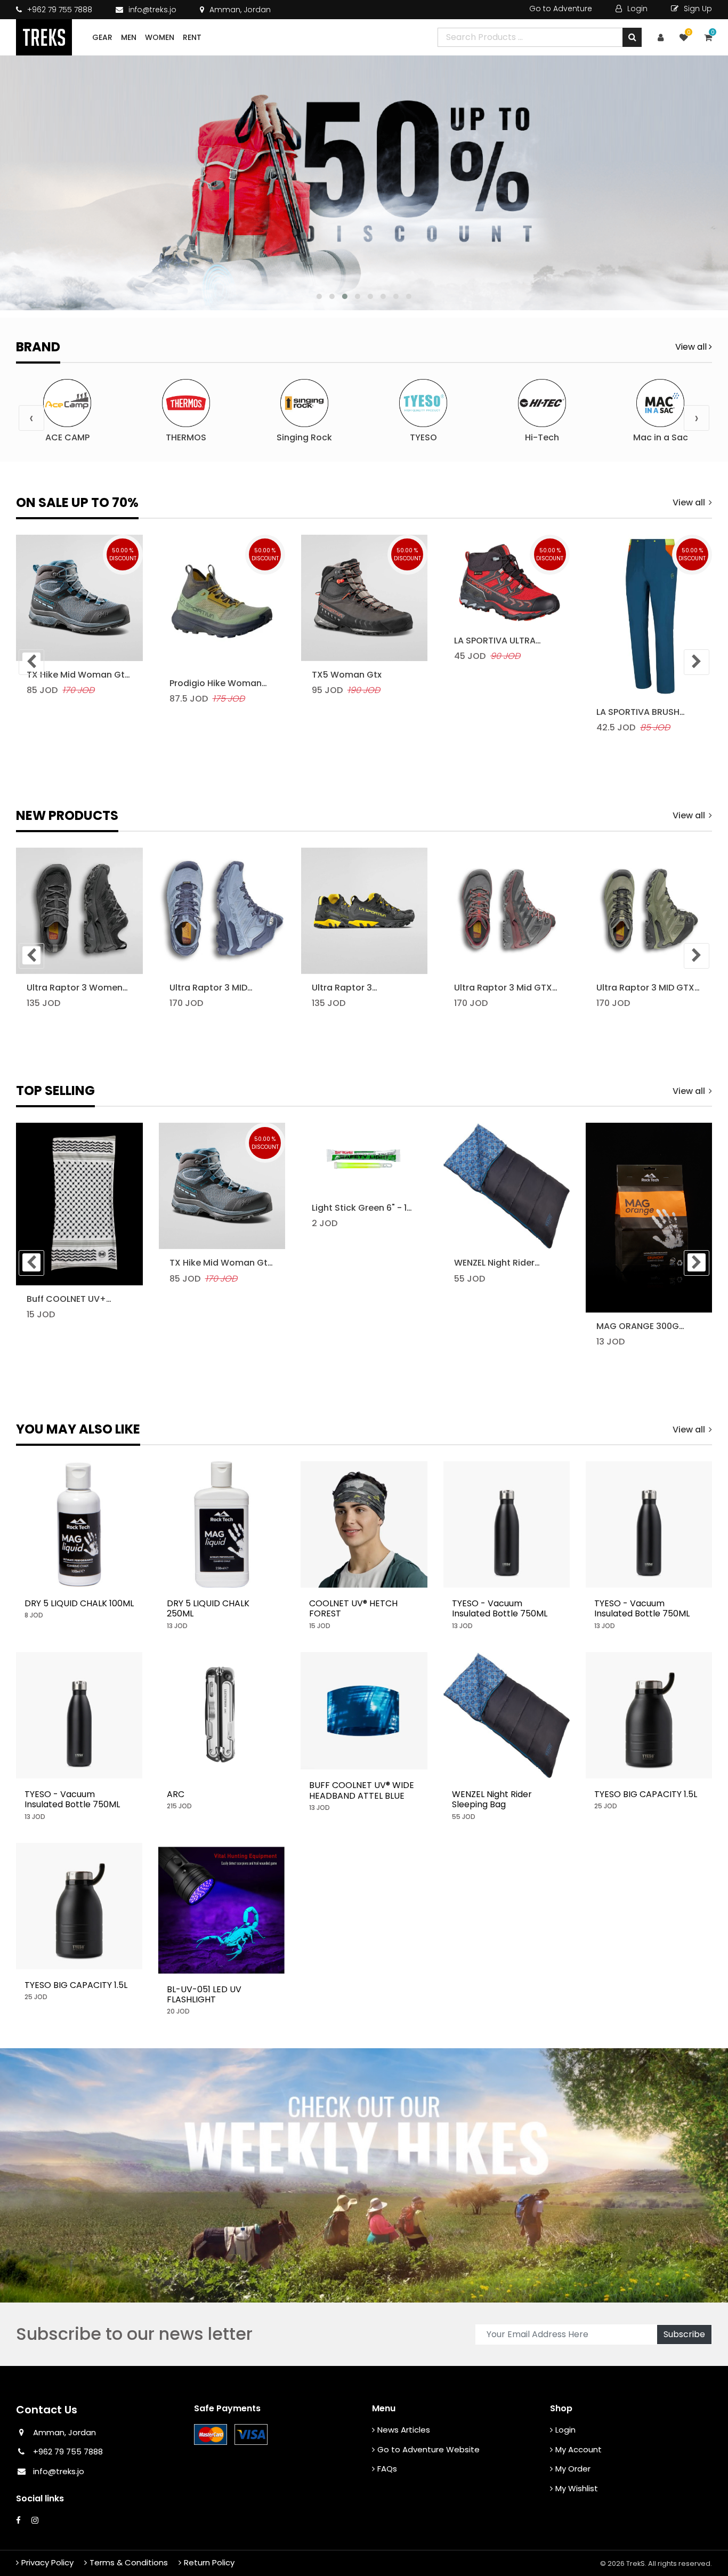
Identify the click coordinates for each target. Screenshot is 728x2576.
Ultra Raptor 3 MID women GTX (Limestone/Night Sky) (218, 988)
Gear (102, 37)
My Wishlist (577, 2488)
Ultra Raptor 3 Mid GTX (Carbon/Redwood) (503, 988)
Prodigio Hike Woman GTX (216, 683)
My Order (573, 2469)
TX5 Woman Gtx (347, 675)
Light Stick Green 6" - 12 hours (362, 1208)
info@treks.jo (152, 10)
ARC (176, 1794)
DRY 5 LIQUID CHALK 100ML (79, 1603)
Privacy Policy (47, 2562)
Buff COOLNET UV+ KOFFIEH (66, 1299)
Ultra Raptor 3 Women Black (75, 988)
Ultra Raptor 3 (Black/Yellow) (344, 988)
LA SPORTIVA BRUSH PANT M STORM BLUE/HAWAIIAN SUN (639, 712)
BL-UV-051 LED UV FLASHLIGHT (204, 1994)
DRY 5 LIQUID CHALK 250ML (208, 1608)
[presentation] (31, 418)
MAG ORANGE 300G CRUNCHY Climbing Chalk (638, 1326)
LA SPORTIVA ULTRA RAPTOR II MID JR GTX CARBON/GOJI (499, 641)
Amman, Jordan (239, 10)
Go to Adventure (561, 9)
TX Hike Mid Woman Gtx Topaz (78, 675)
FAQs (387, 2469)
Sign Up (697, 9)
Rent (192, 37)
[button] (319, 296)
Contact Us (47, 2410)
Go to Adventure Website (428, 2449)
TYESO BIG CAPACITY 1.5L (646, 1794)
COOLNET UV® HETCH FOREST (353, 1608)
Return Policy (209, 2562)
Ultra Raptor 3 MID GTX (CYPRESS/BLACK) (645, 988)
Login (636, 9)
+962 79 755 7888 (59, 10)
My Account (579, 2449)
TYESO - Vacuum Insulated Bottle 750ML (500, 1608)
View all (692, 347)
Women (160, 37)
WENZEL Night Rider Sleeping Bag (494, 1263)
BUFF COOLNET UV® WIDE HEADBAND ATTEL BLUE (362, 1790)
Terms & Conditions (129, 2562)
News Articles (404, 2430)
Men (129, 37)
